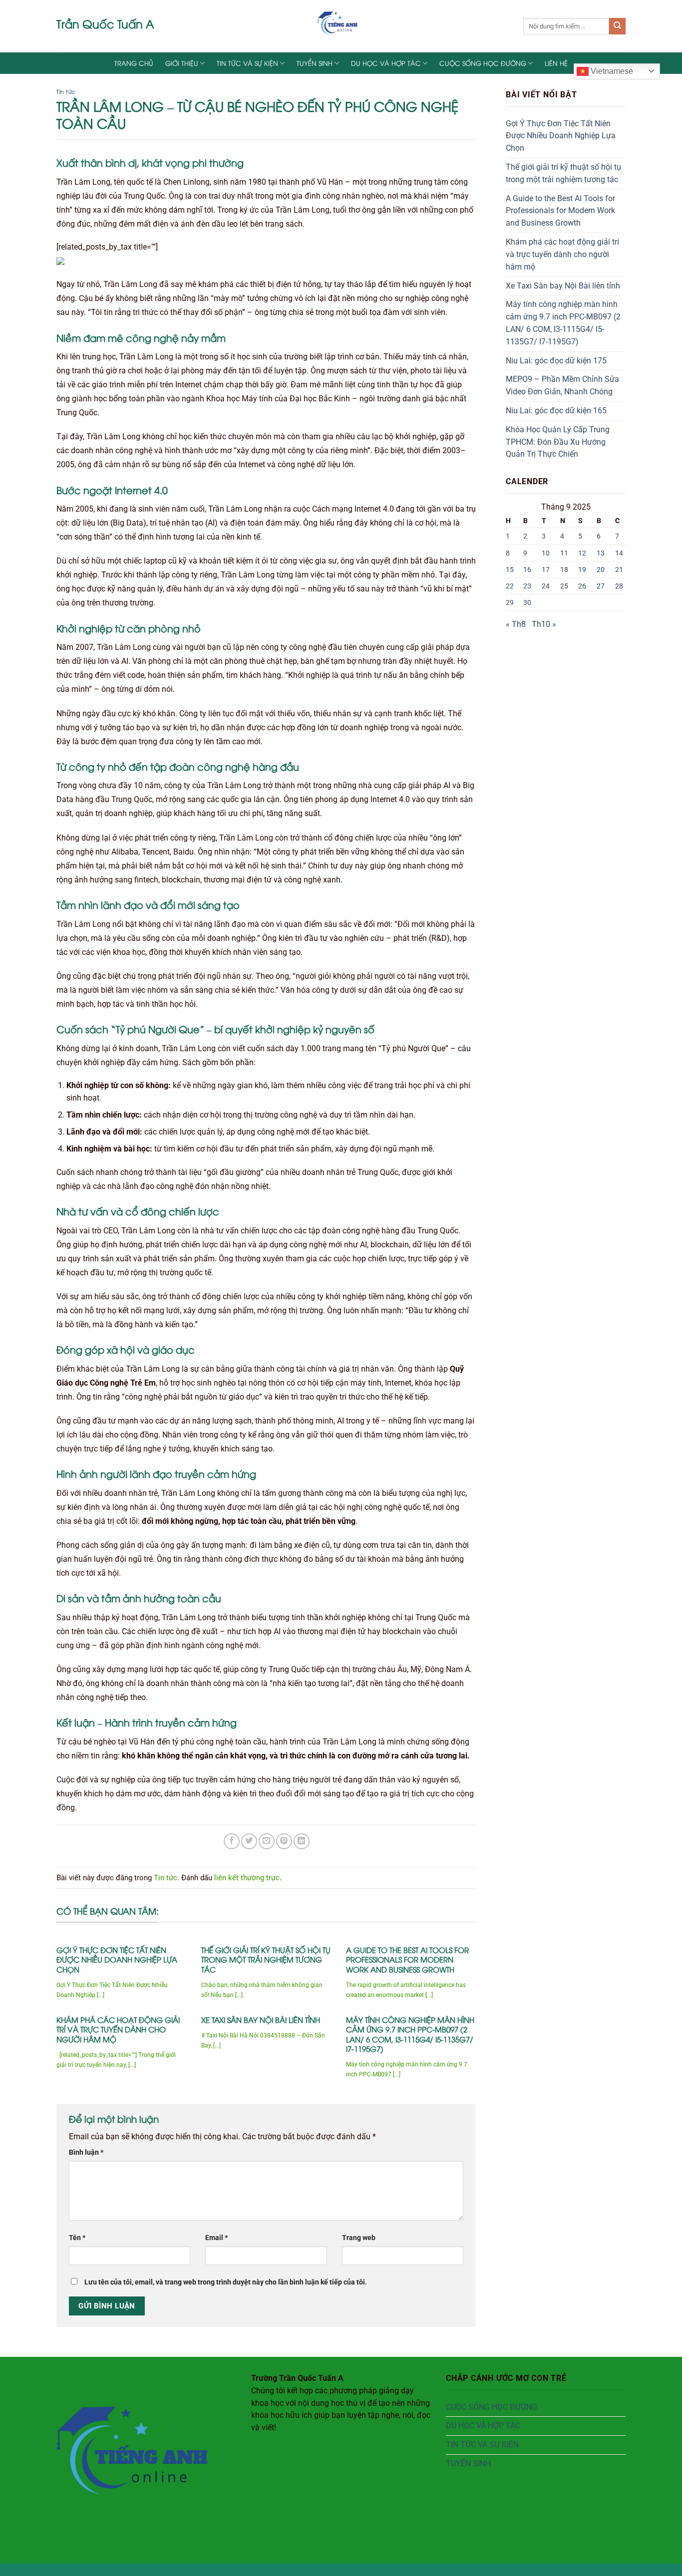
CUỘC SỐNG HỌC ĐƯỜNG (483, 63)
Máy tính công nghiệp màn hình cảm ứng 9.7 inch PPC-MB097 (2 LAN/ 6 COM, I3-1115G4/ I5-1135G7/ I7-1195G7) (410, 2034)
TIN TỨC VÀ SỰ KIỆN (247, 63)
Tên (77, 2238)
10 (546, 553)
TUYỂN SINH (315, 63)
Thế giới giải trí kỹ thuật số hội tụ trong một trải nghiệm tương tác (266, 1960)
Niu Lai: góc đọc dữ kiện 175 (556, 361)
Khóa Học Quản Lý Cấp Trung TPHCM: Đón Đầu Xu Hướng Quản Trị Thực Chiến (558, 442)
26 (582, 586)
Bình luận (86, 2152)
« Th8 (516, 624)
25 (564, 586)
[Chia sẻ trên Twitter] (249, 1841)
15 (510, 570)
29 (510, 602)
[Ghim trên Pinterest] (284, 1841)
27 (601, 586)
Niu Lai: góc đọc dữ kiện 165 (556, 411)
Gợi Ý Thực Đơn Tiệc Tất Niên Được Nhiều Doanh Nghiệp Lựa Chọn (117, 1960)
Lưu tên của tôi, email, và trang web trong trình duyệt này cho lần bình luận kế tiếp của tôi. (226, 2282)
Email (216, 2238)
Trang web (359, 2238)
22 (510, 586)
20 (601, 570)
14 (619, 553)
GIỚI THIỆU (182, 63)
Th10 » (544, 624)
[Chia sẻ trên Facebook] (232, 1841)
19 (582, 570)
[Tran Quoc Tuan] (341, 26)
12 (582, 553)
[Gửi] (617, 26)
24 (546, 586)
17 (546, 570)
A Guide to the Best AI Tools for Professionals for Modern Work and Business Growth (407, 1960)
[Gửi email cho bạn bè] (267, 1841)
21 (619, 570)
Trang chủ (134, 63)
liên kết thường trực (247, 1878)
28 (619, 586)
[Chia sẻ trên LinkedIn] (302, 1841)
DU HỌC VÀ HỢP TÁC (386, 63)
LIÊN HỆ (556, 63)
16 (527, 570)
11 (564, 553)
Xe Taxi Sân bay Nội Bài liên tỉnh (261, 2020)
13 (601, 553)
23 (527, 586)
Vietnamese (611, 71)
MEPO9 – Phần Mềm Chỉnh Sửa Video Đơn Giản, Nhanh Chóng (562, 386)
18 (564, 570)
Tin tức (66, 91)
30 (527, 602)
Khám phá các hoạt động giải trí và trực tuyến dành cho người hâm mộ (118, 2029)
